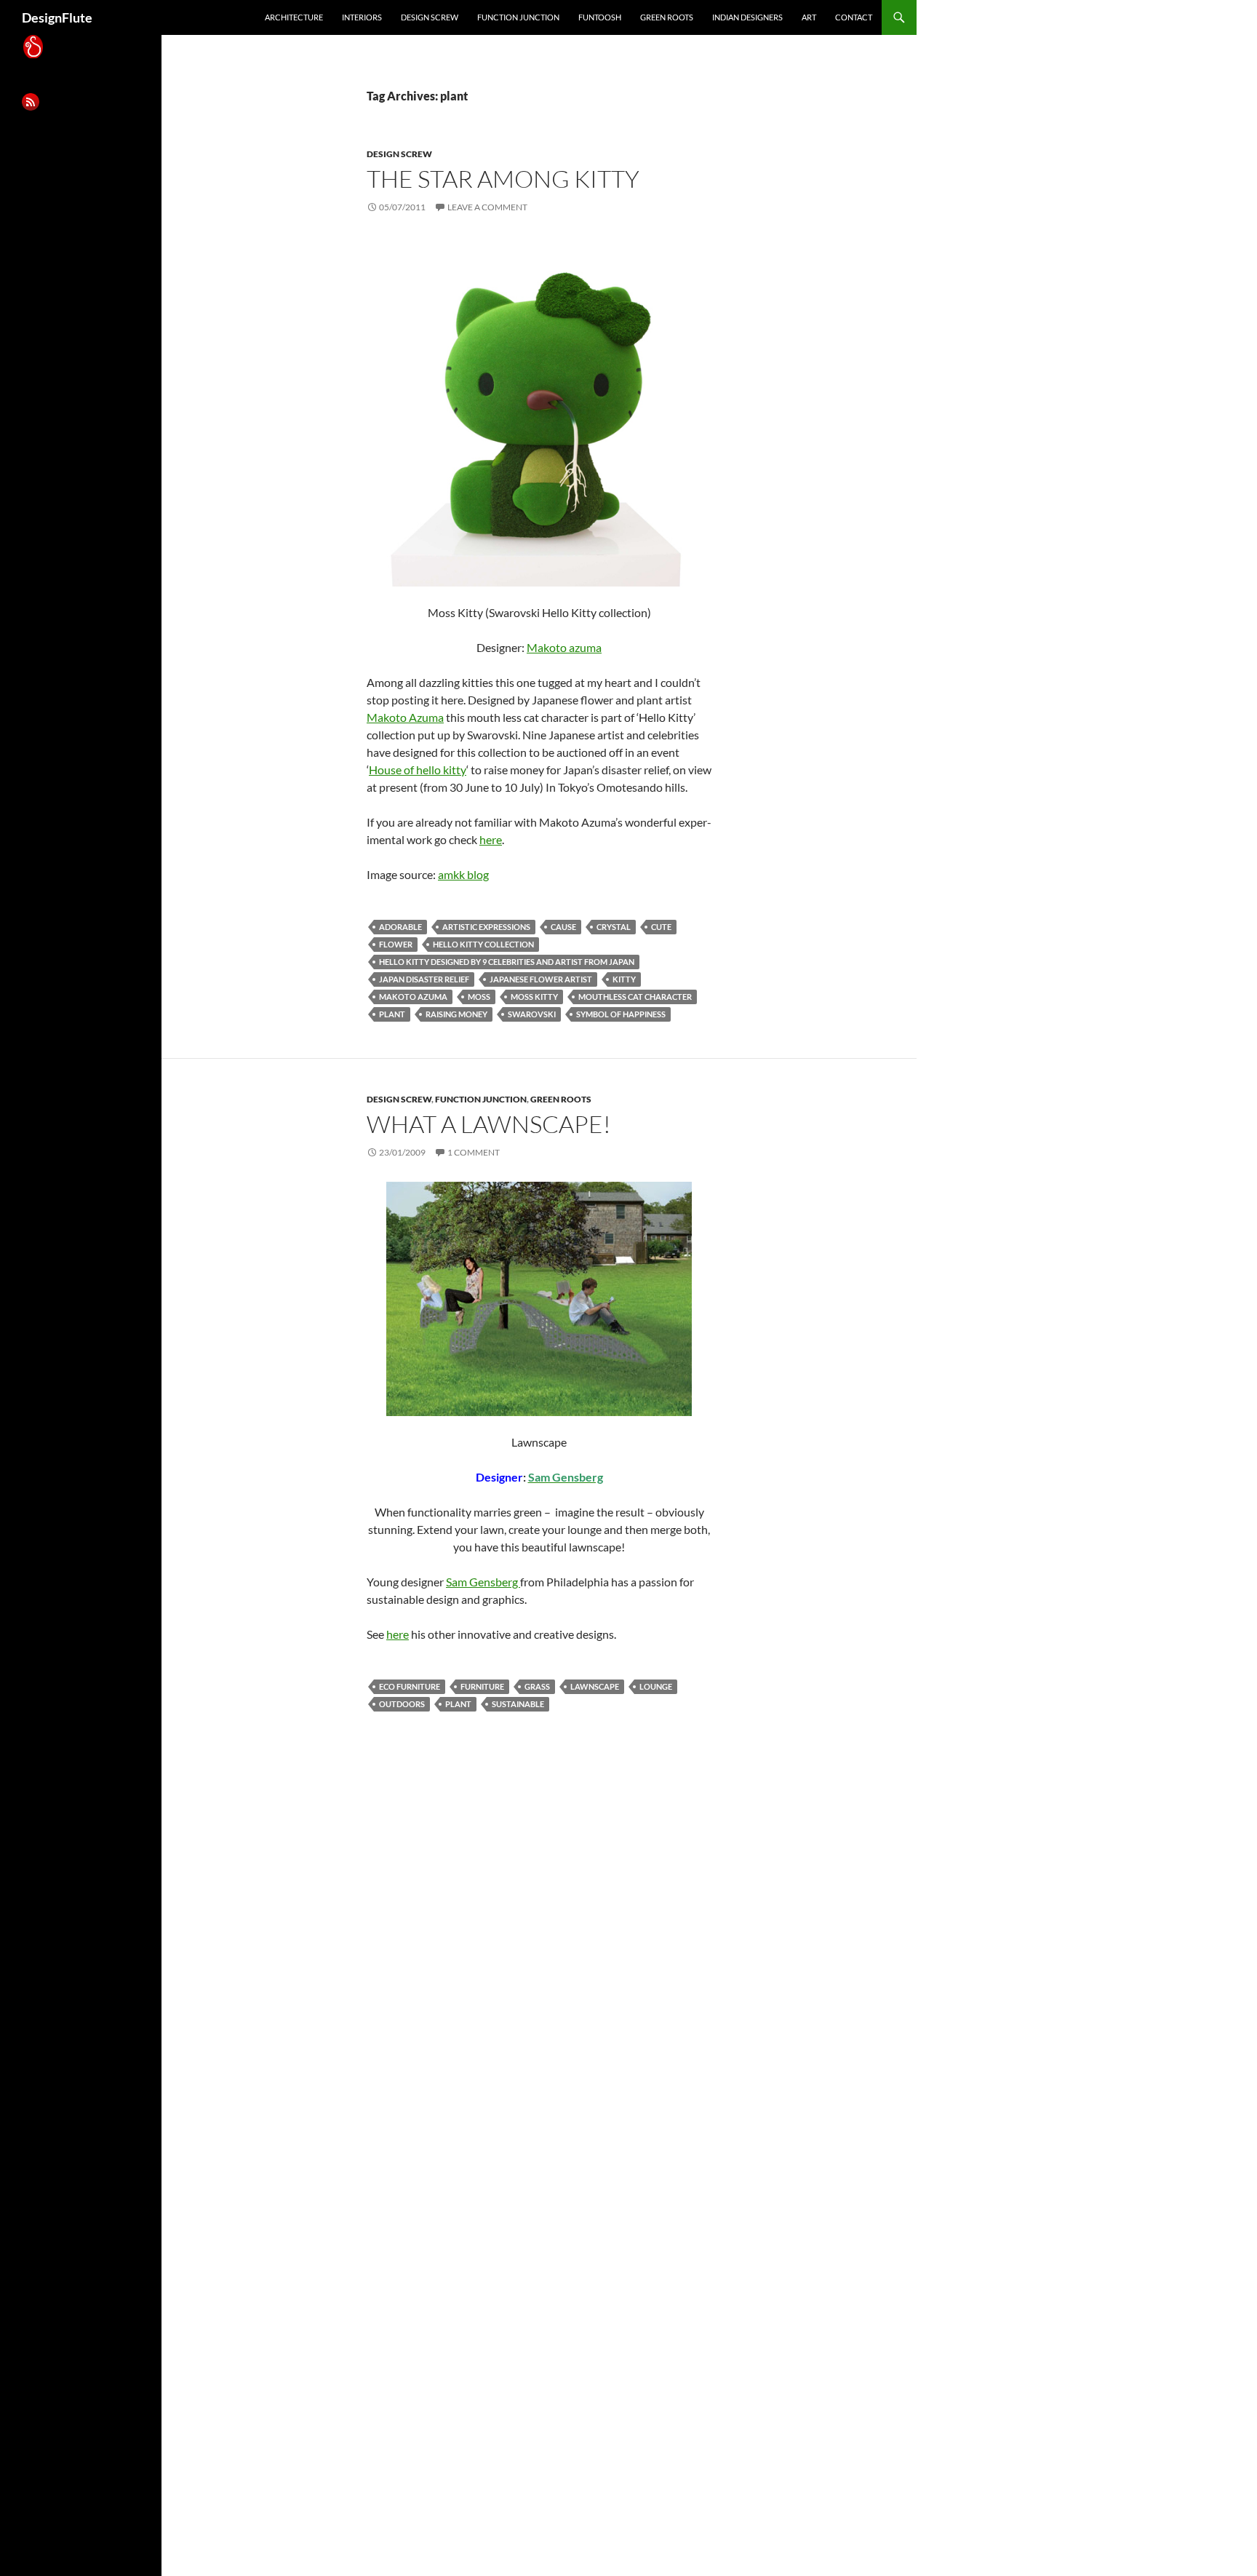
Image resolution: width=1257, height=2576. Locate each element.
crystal (614, 927)
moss (479, 997)
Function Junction (518, 17)
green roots (667, 17)
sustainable (518, 1704)
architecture (294, 17)
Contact (854, 17)
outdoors (402, 1704)
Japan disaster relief (424, 979)
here (491, 839)
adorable (400, 927)
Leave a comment (487, 207)
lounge (656, 1686)
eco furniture (410, 1686)
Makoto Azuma (405, 717)
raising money (456, 1014)
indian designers (747, 17)
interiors (362, 17)
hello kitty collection (483, 944)
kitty (624, 979)
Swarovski (532, 1014)
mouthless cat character (635, 997)
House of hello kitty (418, 770)
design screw (430, 17)
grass (537, 1686)
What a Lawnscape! (489, 1124)
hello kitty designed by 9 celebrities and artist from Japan (507, 962)
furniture (482, 1686)
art (809, 17)
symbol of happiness (621, 1014)
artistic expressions (486, 927)
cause (563, 927)
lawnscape (595, 1686)
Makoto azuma (564, 647)
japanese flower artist (541, 979)
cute (661, 927)
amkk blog (463, 874)
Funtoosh (600, 17)
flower (396, 944)
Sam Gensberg (483, 1582)
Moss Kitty (534, 997)
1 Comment (474, 1152)
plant (392, 1014)
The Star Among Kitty (503, 179)
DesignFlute (57, 17)
